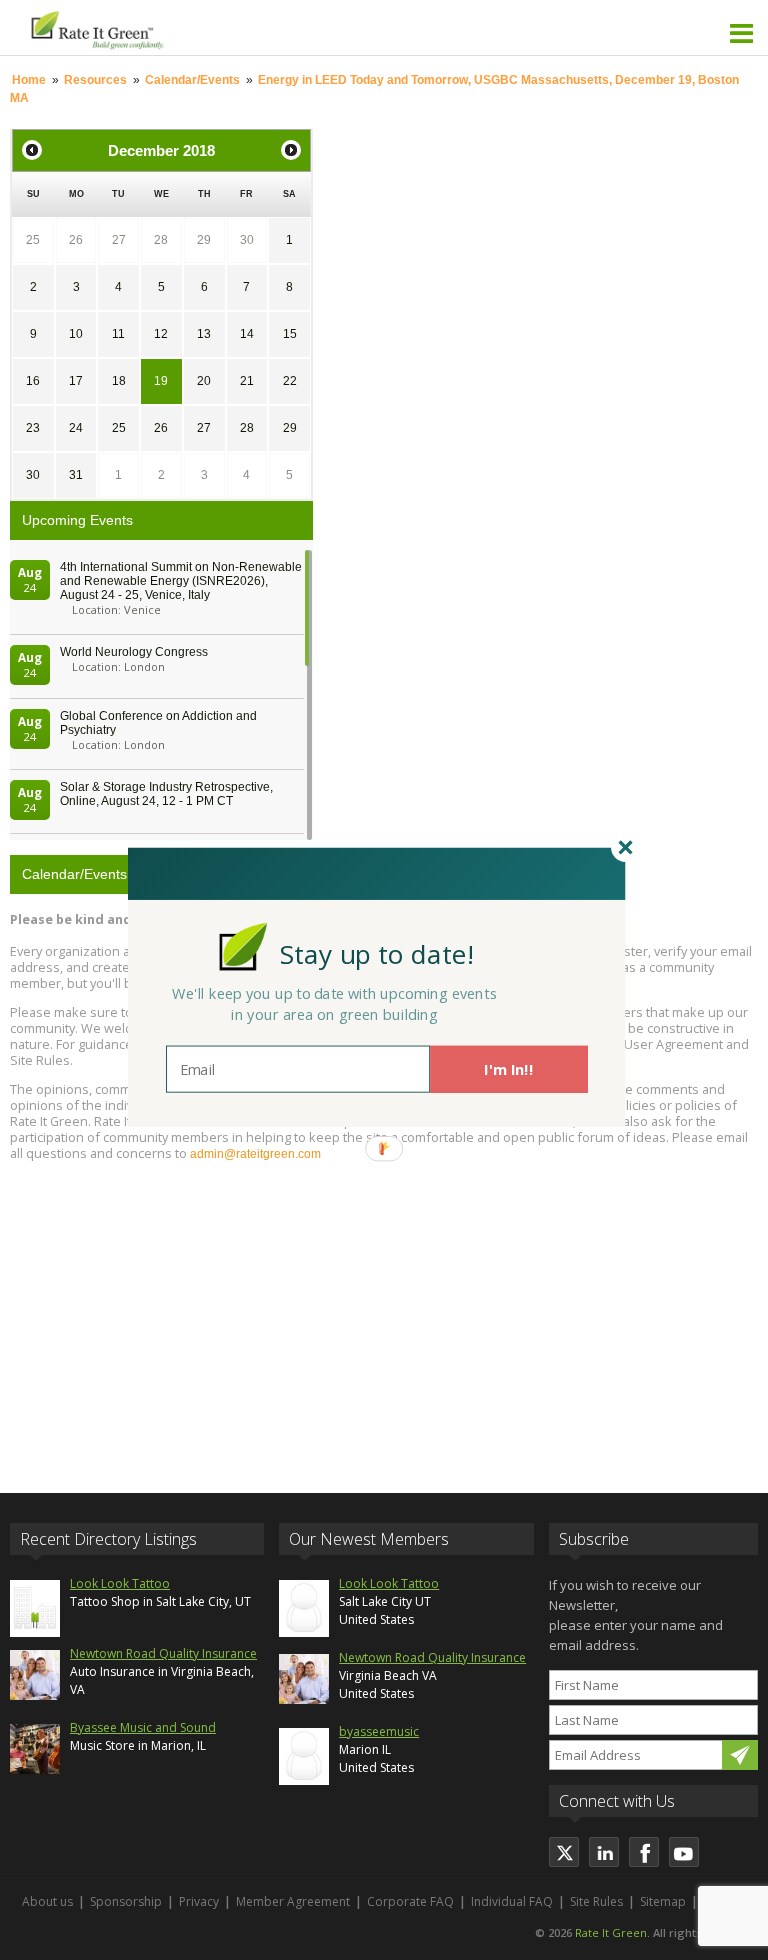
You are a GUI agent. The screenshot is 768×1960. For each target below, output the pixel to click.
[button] (377, 953)
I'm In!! (508, 1069)
